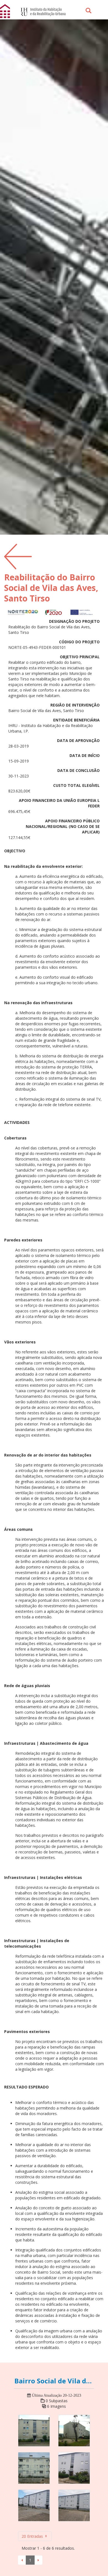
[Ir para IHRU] (40, 11)
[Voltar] (18, 556)
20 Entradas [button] (33, 2536)
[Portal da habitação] (6, 11)
